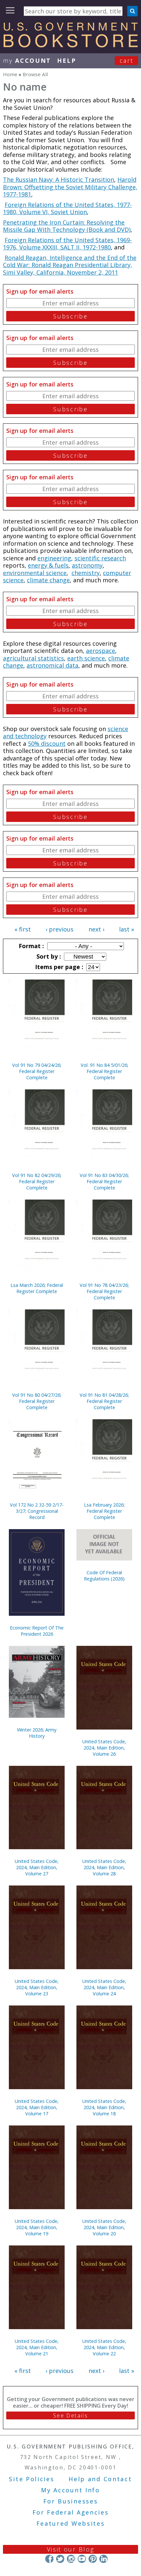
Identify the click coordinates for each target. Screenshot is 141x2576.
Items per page (58, 967)
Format (30, 946)
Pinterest (93, 2559)
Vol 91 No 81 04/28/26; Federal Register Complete (104, 1401)
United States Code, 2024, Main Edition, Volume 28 (104, 1867)
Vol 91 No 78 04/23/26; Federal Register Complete (104, 1291)
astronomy (87, 565)
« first (23, 929)
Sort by (48, 956)
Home (10, 74)
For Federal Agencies (71, 2512)
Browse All (35, 74)
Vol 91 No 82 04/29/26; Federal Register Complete (37, 1181)
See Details (70, 2415)
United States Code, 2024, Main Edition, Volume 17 (37, 2107)
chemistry (86, 573)
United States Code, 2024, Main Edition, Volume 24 (104, 1987)
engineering (54, 558)
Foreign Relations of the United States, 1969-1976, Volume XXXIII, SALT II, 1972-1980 (67, 244)
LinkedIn (103, 2559)
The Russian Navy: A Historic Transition (59, 179)
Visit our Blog (71, 2549)
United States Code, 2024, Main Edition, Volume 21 (37, 2347)
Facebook (49, 2559)
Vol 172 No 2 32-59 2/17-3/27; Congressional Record (37, 1511)
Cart (127, 60)
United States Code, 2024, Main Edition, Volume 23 (37, 1987)
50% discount (47, 743)
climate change (48, 580)
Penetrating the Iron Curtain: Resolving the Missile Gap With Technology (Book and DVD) (67, 226)
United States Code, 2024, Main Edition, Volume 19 (37, 2227)
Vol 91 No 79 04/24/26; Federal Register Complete (37, 1071)
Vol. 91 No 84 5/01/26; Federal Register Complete (104, 1071)
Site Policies (31, 2479)
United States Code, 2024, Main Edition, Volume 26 (104, 1748)
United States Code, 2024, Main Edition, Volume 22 (104, 2347)
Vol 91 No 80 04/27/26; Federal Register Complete (37, 1401)
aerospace (101, 651)
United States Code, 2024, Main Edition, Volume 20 (104, 2227)
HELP (67, 60)
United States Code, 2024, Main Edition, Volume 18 (104, 2107)
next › (96, 929)
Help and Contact (100, 2479)
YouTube (82, 2559)
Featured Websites (71, 2523)
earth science (86, 658)
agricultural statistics (33, 658)
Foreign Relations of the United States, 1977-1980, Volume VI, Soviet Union (67, 208)
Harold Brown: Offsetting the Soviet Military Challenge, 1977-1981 (70, 187)
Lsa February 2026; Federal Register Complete (104, 1511)
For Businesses (71, 2501)
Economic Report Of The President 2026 (37, 1631)
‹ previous (60, 929)
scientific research (100, 558)
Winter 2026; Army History (37, 1733)
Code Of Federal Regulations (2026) (104, 1576)
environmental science (35, 573)
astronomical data (52, 665)
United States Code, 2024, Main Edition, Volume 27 (37, 1867)
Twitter (60, 2559)
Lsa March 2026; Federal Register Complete (37, 1288)
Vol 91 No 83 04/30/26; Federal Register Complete (104, 1181)
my (27, 60)
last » (127, 929)
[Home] (70, 45)
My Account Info (70, 2490)
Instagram (71, 2559)
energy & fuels (48, 565)
